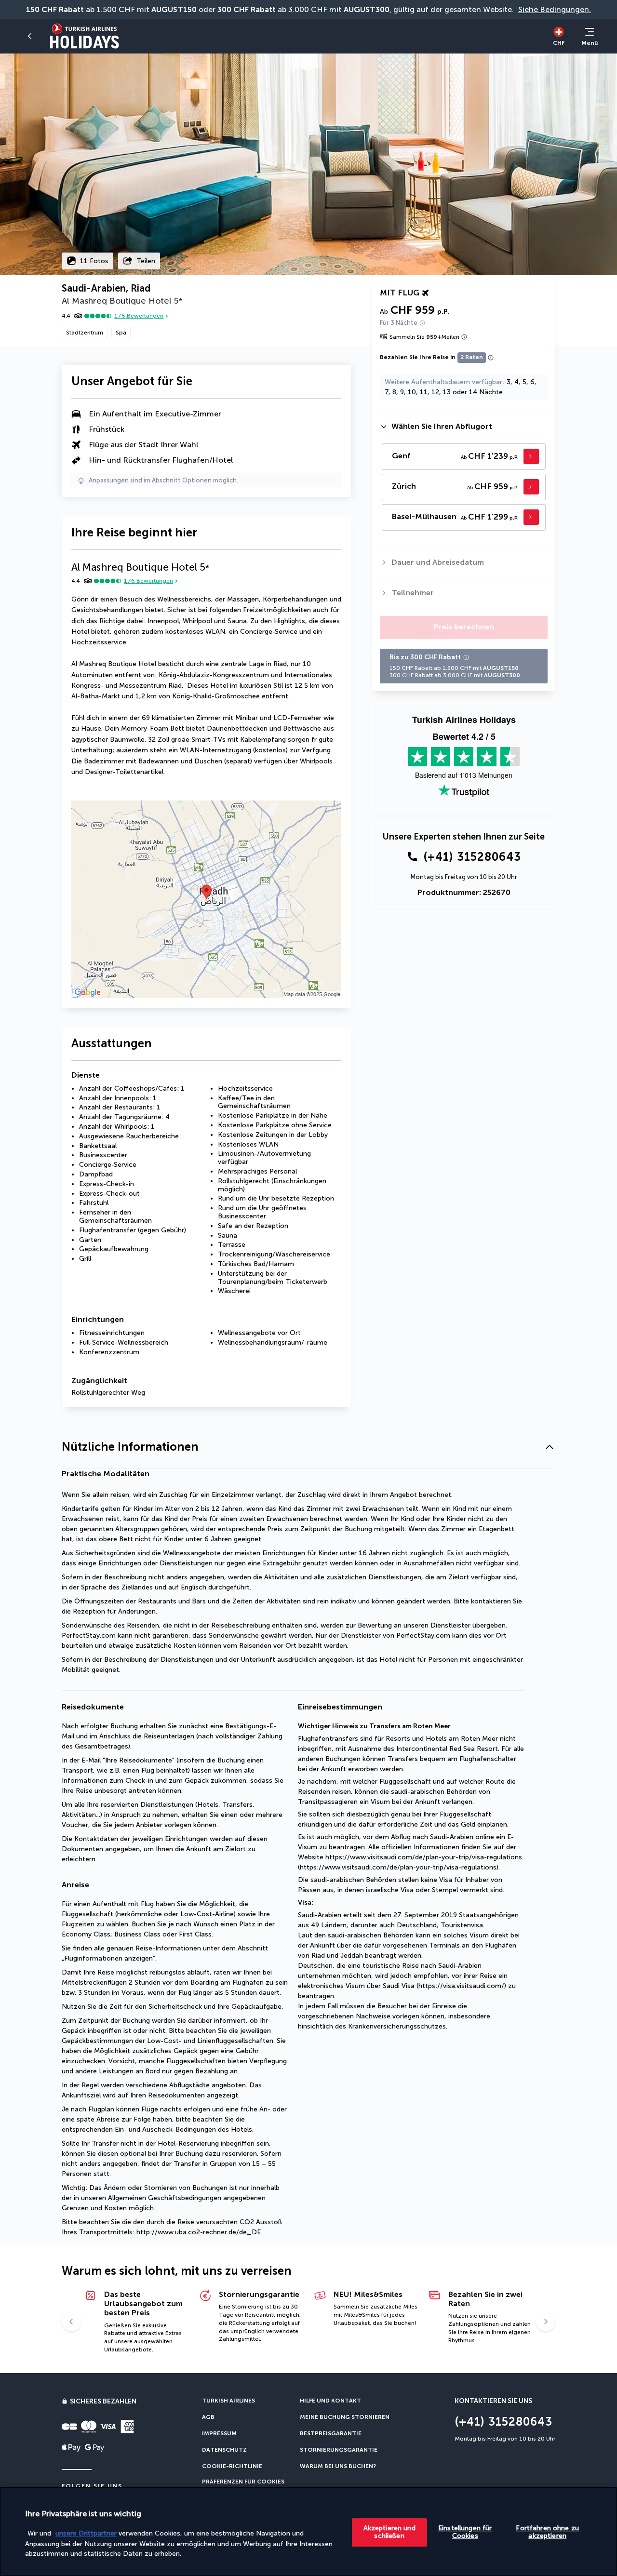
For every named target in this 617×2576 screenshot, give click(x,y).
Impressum (219, 2433)
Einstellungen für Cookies (465, 2532)
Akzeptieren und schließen (389, 2532)
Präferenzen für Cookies (243, 2482)
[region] (308, 2531)
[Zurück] (31, 36)
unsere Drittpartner (86, 2533)
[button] (308, 1447)
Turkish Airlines (228, 2401)
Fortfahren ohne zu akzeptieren (547, 2532)
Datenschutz (224, 2450)
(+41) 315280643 (472, 857)
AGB (208, 2417)
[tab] (464, 427)
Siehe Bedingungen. (555, 9)
